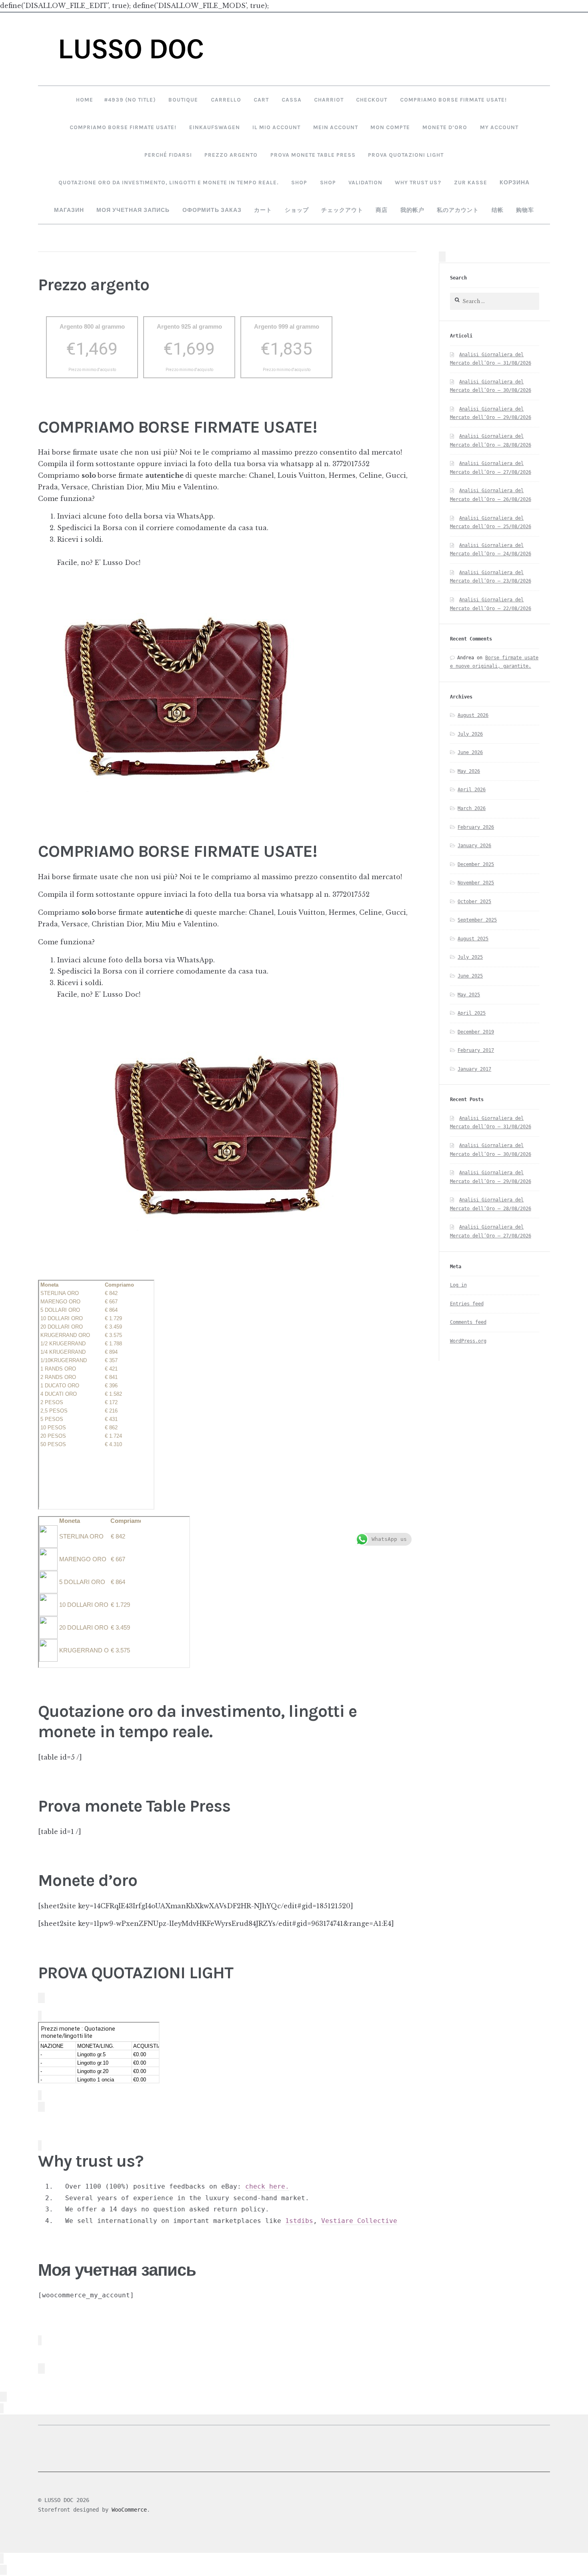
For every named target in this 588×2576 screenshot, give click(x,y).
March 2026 (472, 808)
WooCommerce (129, 2510)
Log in (458, 1285)
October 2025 (474, 902)
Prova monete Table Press (313, 155)
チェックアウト (342, 210)
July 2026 (470, 734)
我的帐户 (412, 210)
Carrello (226, 100)
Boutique (183, 100)
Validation (365, 182)
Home (85, 100)
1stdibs (299, 2221)
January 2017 (474, 1069)
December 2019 (476, 1032)
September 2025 (477, 920)
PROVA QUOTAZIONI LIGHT (406, 155)
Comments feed (468, 1322)
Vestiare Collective (359, 2221)
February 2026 (476, 827)
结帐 (498, 210)
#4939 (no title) (130, 100)
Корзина (515, 182)
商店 (382, 210)
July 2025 (470, 957)
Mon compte (390, 127)
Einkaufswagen (215, 127)
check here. (267, 2186)
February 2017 (476, 1050)
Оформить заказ (212, 210)
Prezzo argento (231, 155)
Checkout (372, 100)
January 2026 (474, 846)
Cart (261, 100)
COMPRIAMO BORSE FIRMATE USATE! (453, 100)
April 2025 (472, 1013)
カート (263, 210)
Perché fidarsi (168, 155)
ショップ (297, 210)
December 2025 (476, 864)
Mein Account (336, 127)
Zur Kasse (471, 182)
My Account (499, 127)
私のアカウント (458, 210)
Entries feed (467, 1304)
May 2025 (469, 995)
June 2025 (470, 976)
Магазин (69, 210)
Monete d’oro (445, 127)
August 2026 (473, 715)
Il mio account (276, 127)
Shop (299, 182)
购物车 (525, 210)
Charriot (329, 100)
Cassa (292, 100)
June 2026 (470, 752)
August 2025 (473, 939)
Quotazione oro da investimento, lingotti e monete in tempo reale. (169, 182)
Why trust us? (418, 182)
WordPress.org (468, 1341)
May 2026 (469, 771)
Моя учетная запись (133, 210)
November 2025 (476, 883)
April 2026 (472, 790)
